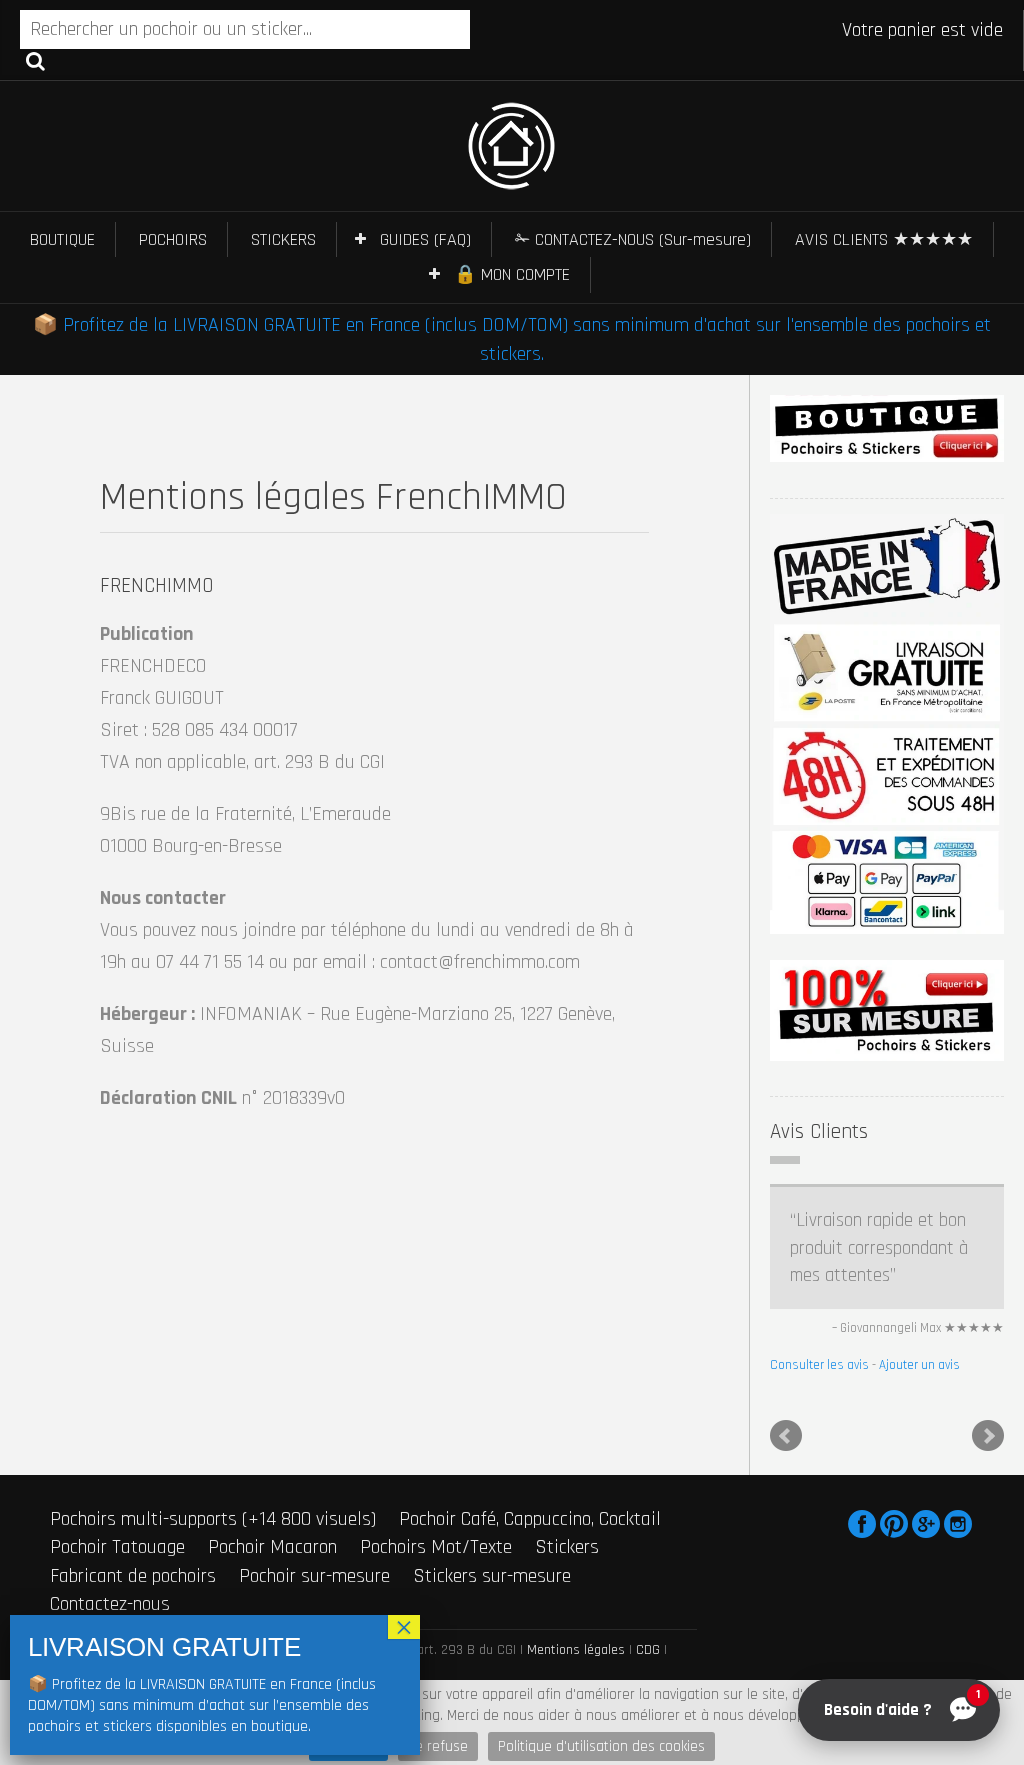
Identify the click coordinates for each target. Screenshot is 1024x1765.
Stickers (567, 1547)
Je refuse (438, 1746)
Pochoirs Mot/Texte (436, 1547)
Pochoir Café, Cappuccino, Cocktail (530, 1519)
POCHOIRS (173, 239)
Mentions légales (576, 1650)
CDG (648, 1650)
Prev (786, 1436)
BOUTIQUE (62, 239)
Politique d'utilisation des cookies (601, 1746)
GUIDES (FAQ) (425, 239)
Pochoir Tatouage (117, 1547)
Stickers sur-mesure (492, 1576)
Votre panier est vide (922, 30)
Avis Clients (819, 1131)
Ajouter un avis (919, 1365)
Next (988, 1436)
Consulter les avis (819, 1365)
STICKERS (283, 239)
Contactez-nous (110, 1604)
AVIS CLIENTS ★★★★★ (884, 239)
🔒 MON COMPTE (512, 274)
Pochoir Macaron (272, 1547)
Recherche (35, 60)
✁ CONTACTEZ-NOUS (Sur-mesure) (633, 239)
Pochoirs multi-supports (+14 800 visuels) (213, 1519)
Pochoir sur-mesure (314, 1576)
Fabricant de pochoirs (133, 1576)
